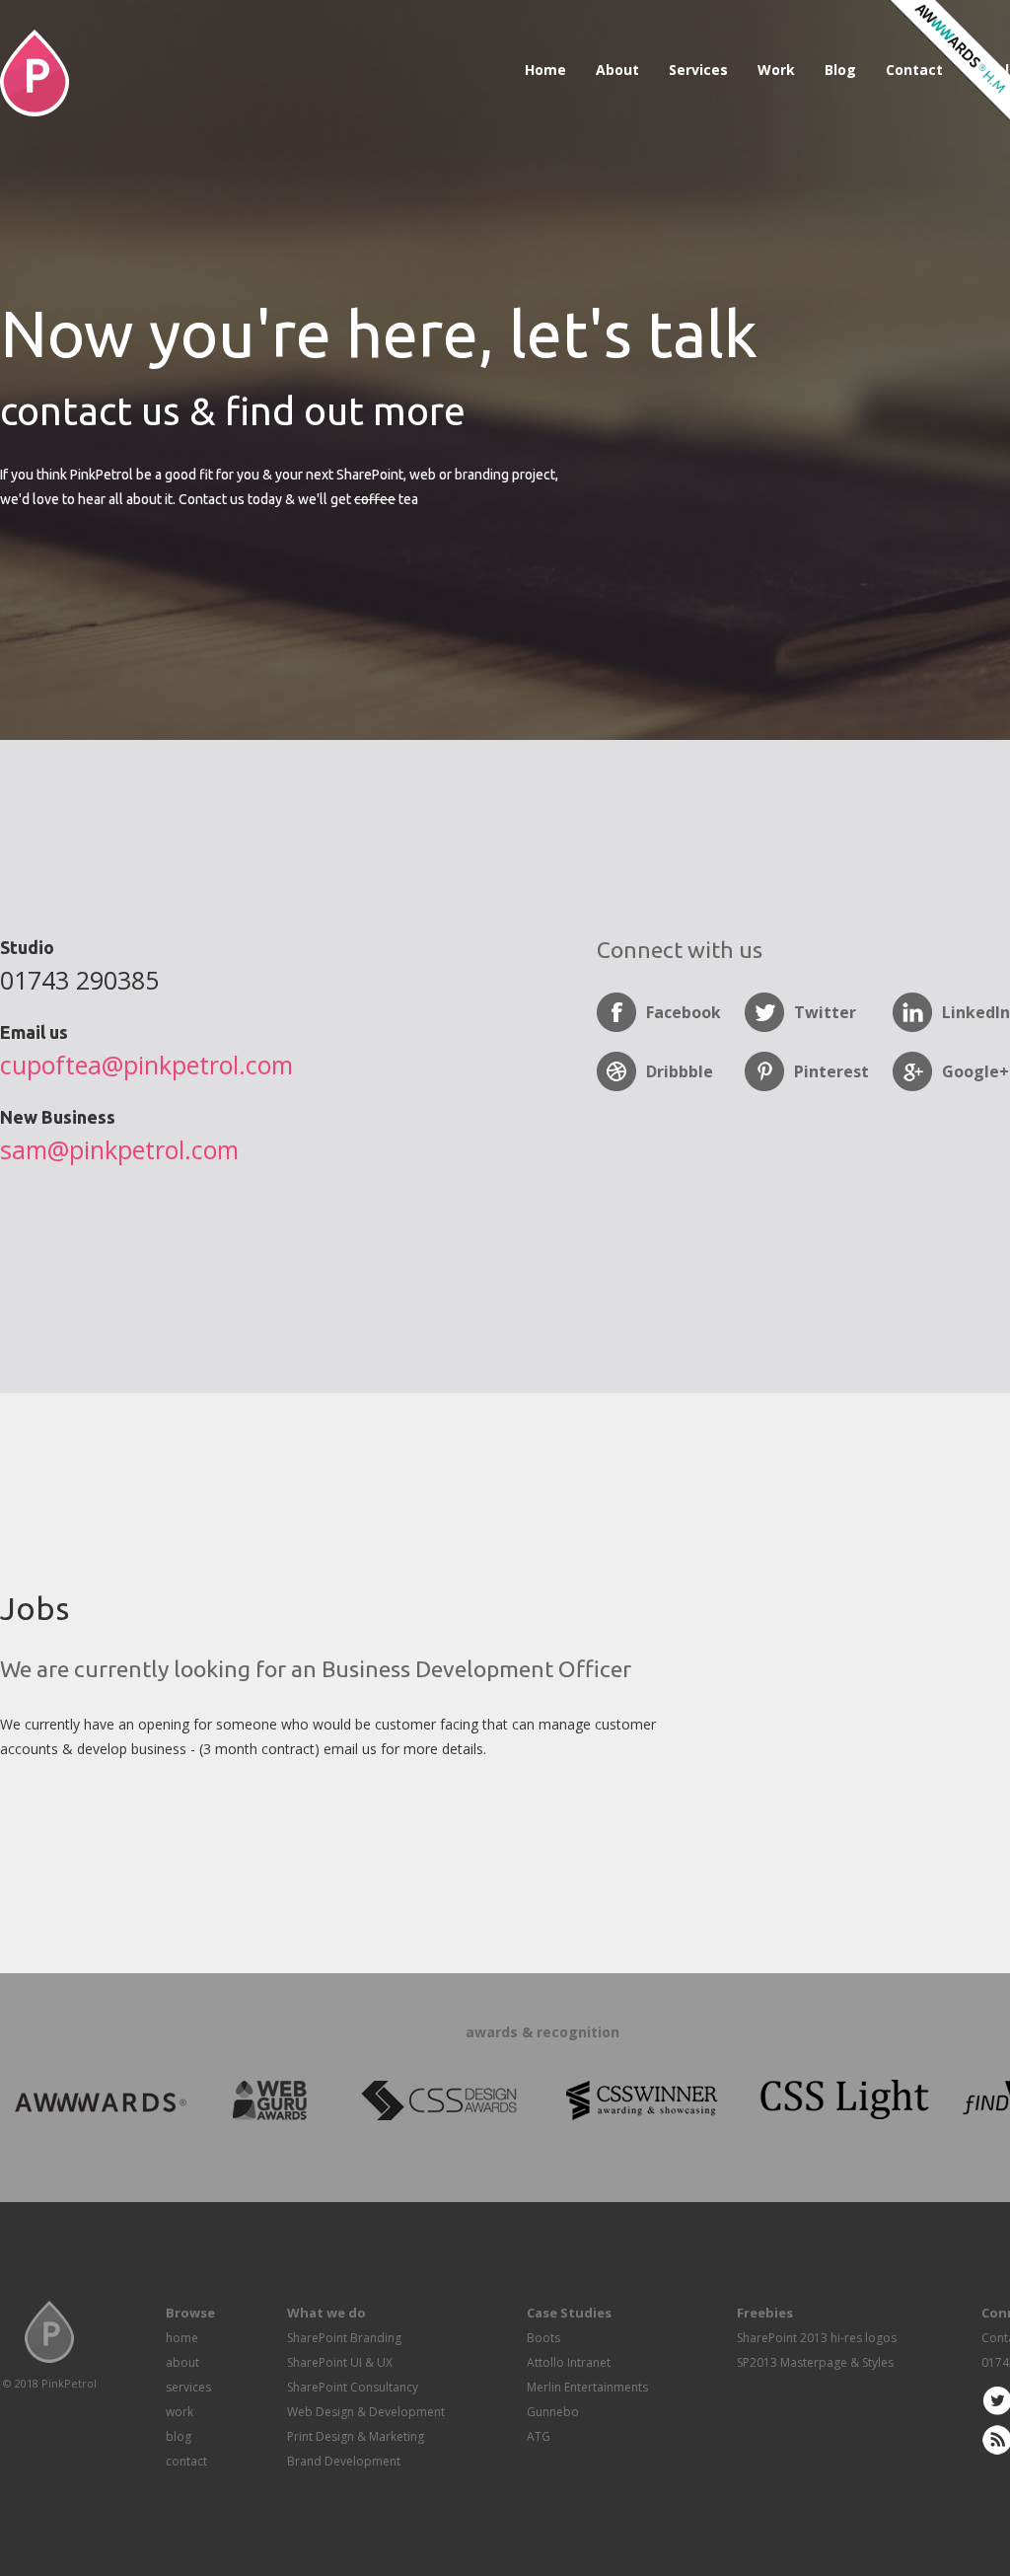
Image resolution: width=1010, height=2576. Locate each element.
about (182, 2362)
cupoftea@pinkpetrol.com (146, 1065)
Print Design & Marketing (356, 2436)
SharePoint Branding (344, 2338)
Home (545, 70)
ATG (539, 2436)
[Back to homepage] (35, 111)
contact (186, 2461)
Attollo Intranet (569, 2362)
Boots (543, 2338)
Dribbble (680, 1071)
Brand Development (344, 2461)
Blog (840, 70)
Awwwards (948, 62)
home (182, 2338)
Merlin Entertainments (587, 2387)
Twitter (825, 1012)
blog (179, 2436)
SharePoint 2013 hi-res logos (817, 2338)
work (180, 2412)
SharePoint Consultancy (353, 2387)
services (188, 2387)
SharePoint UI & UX (340, 2362)
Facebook (684, 1012)
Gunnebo (553, 2412)
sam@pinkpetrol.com (119, 1149)
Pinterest (831, 1071)
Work (776, 70)
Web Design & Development (366, 2412)
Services (698, 70)
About (617, 70)
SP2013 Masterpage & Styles (815, 2362)
